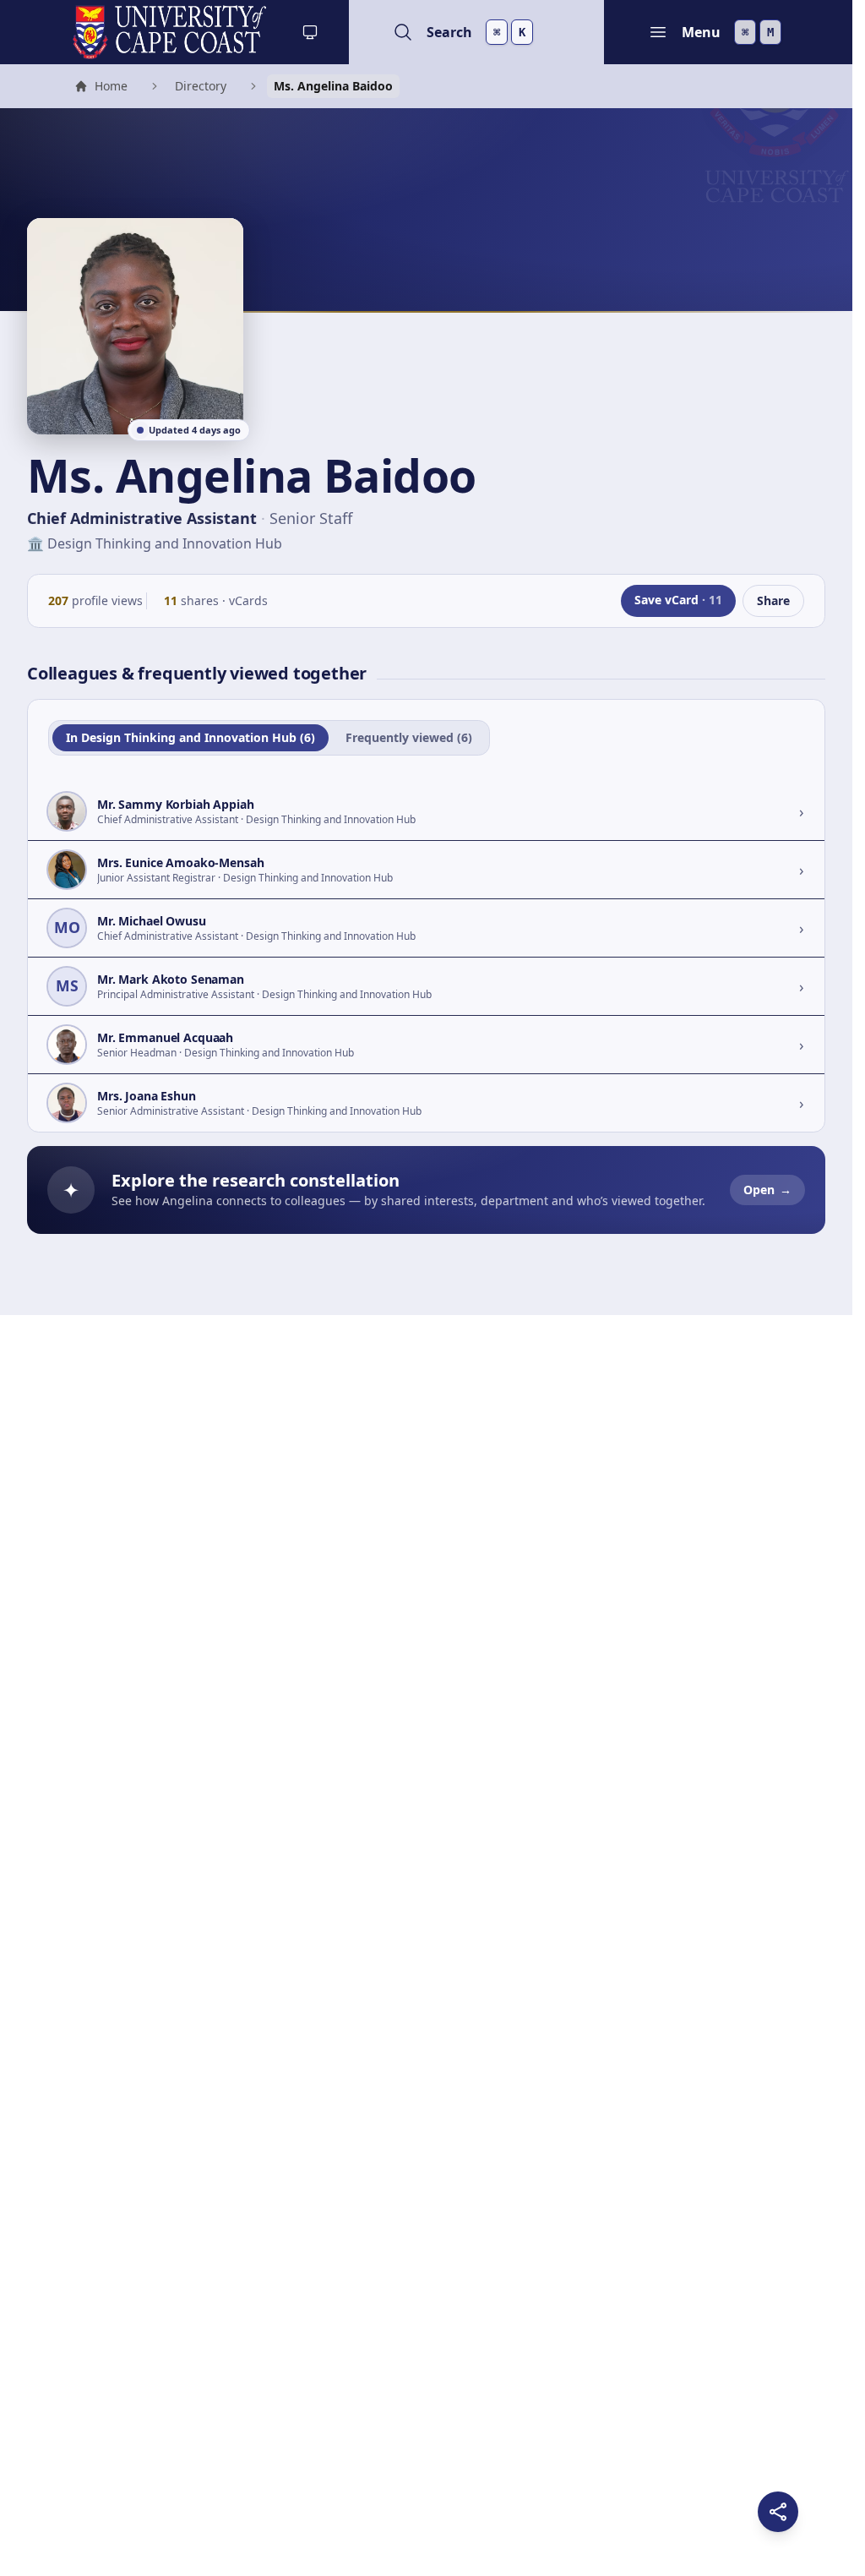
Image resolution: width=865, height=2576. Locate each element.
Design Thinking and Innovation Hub (165, 543)
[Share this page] (778, 2512)
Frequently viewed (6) (409, 737)
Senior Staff (311, 518)
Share (773, 600)
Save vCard (678, 600)
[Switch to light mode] (310, 32)
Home (101, 88)
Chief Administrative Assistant (142, 518)
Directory (201, 86)
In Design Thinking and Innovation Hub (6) (190, 737)
